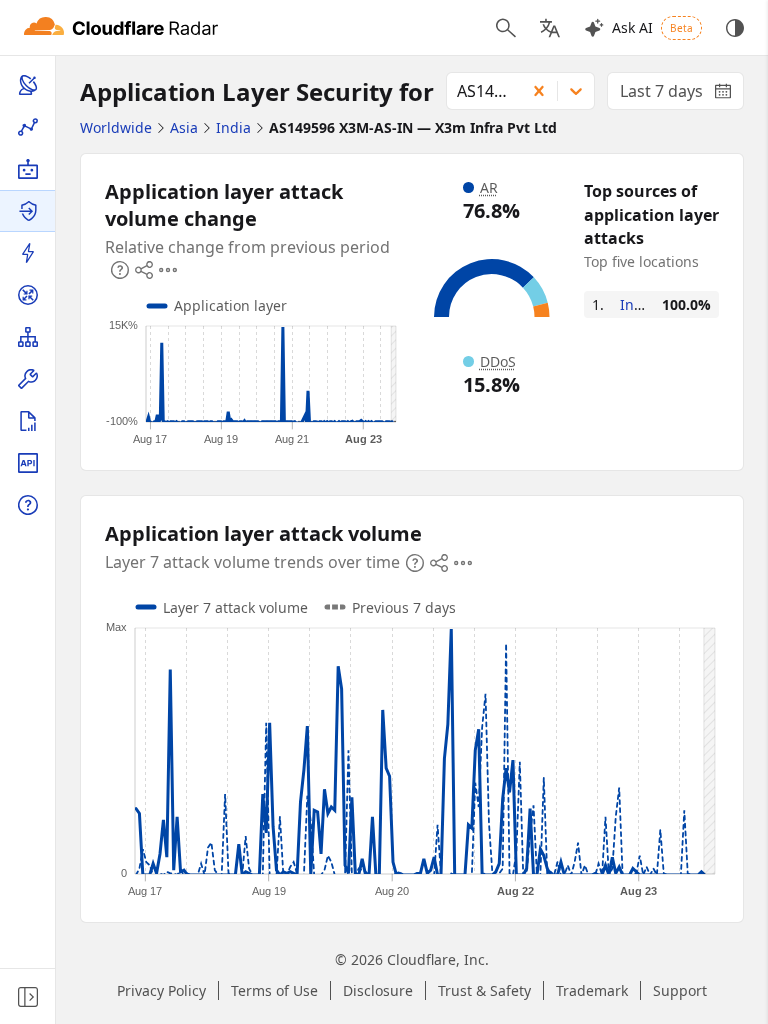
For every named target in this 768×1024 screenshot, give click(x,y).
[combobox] (479, 91)
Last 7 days (682, 95)
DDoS (498, 361)
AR (489, 187)
